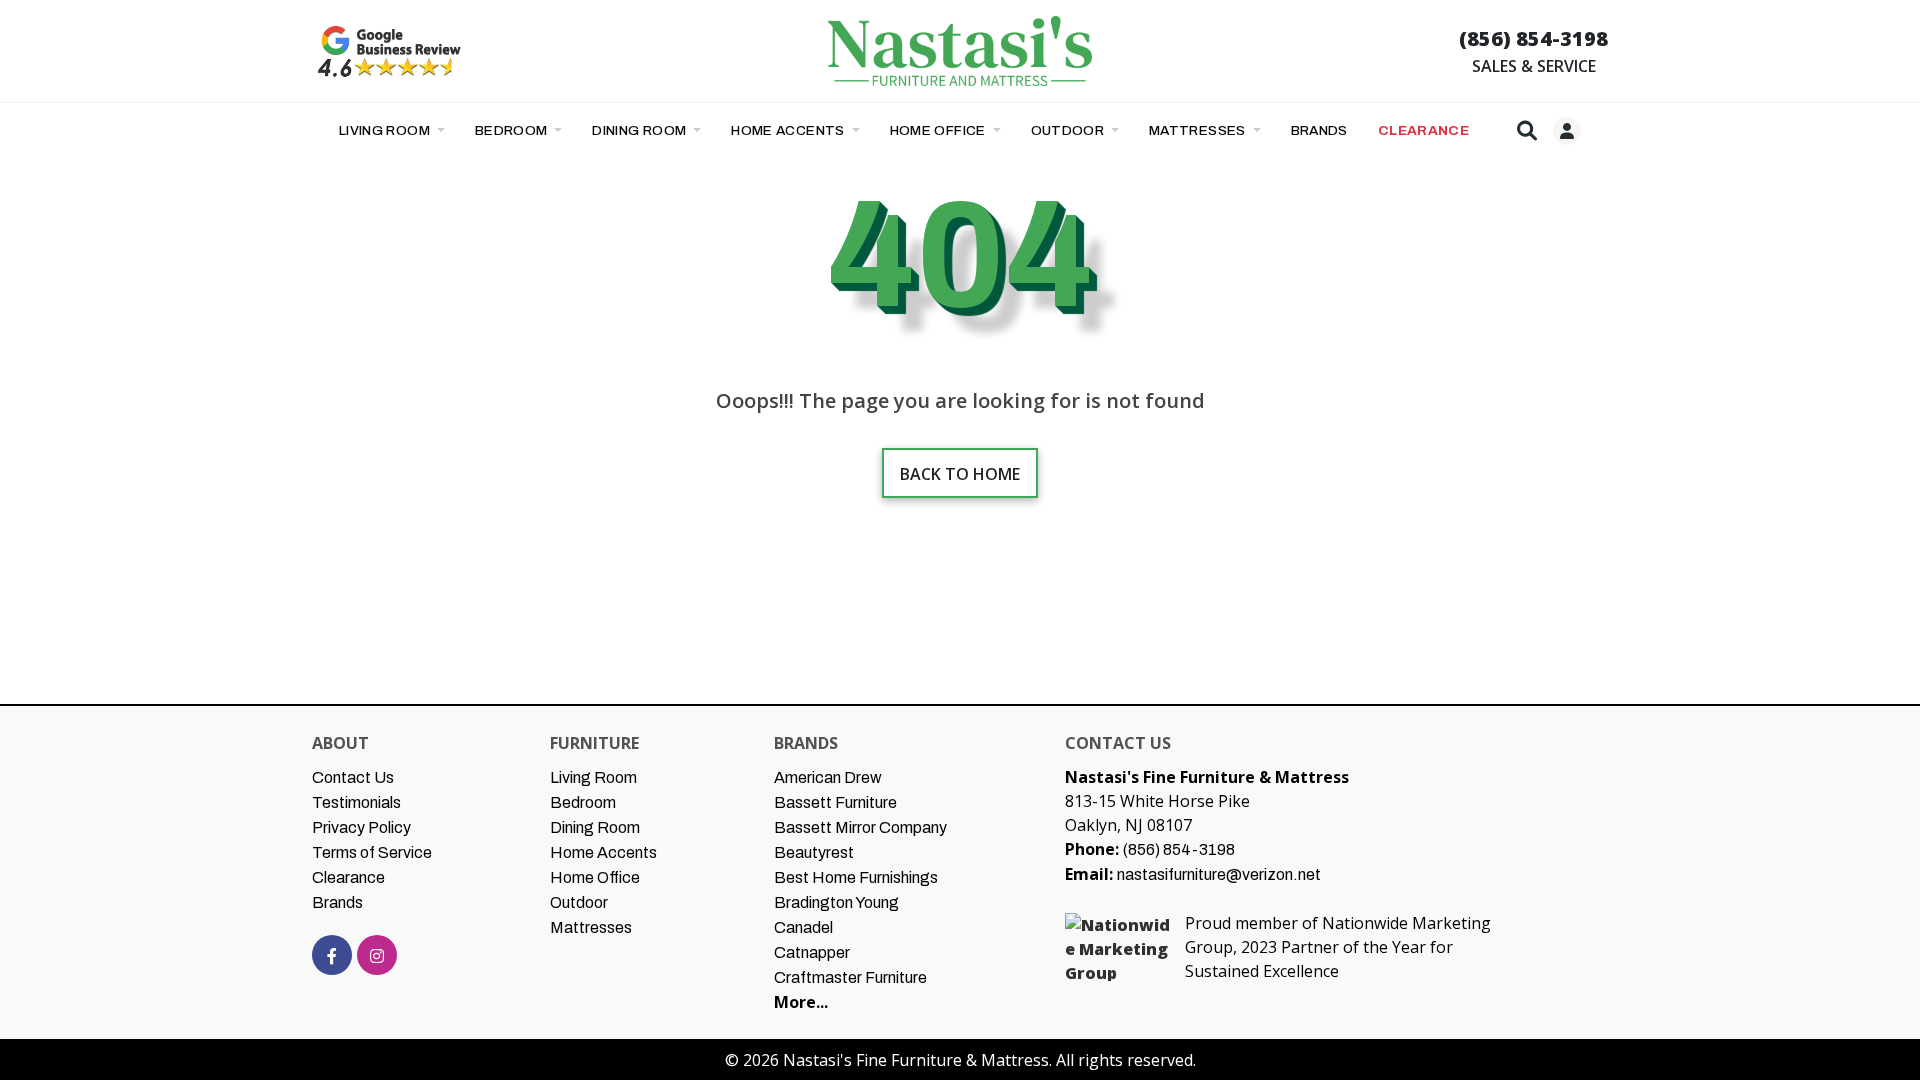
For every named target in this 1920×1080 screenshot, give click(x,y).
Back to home (960, 474)
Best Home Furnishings (856, 877)
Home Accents (789, 130)
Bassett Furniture (835, 802)
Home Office (940, 130)
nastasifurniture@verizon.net (1219, 874)
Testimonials (356, 802)
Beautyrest (814, 852)
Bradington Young (836, 902)
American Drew (828, 777)
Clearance (348, 877)
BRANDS (1319, 130)
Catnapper (812, 952)
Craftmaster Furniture (850, 977)
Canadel (803, 927)
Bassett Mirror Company (860, 827)
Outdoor (1069, 130)
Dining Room (641, 130)
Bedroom (513, 130)
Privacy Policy (361, 827)
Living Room (386, 130)
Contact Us (353, 777)
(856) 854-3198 (1533, 38)
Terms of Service (372, 852)
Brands (337, 902)
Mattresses (1199, 130)
